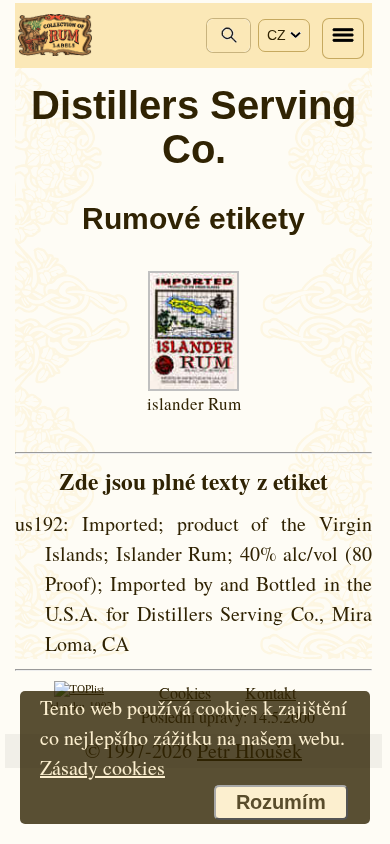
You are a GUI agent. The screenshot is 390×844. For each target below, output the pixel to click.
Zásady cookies (102, 767)
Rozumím (281, 802)
